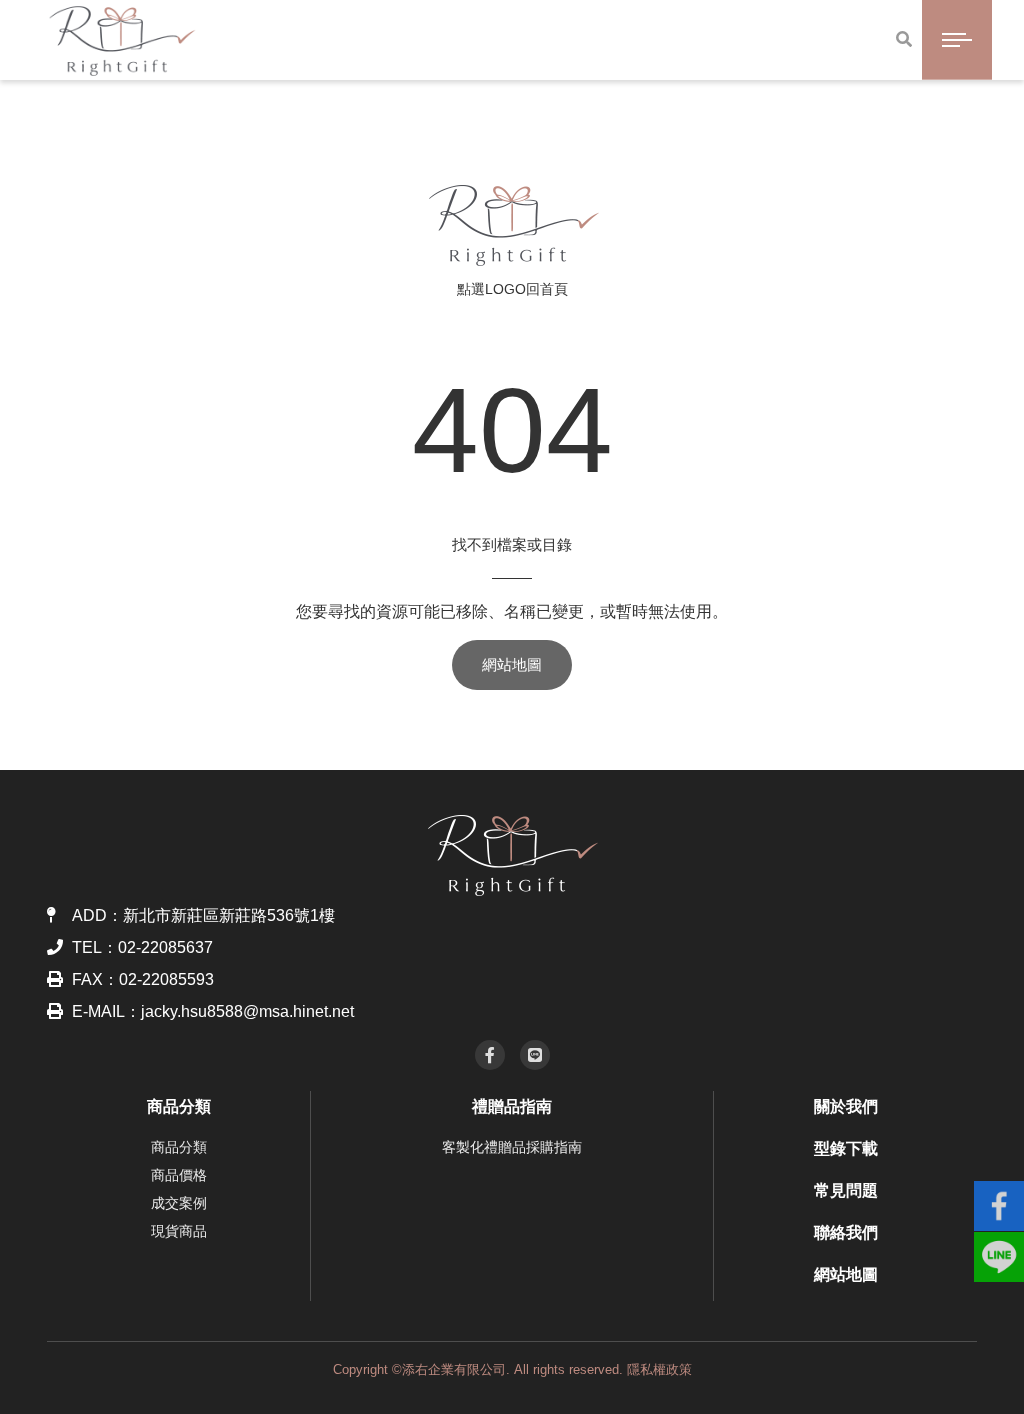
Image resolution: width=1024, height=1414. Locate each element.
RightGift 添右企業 (512, 225)
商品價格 (179, 1175)
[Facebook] (490, 1055)
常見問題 (846, 1190)
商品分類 (179, 1106)
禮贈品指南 (512, 1106)
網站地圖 (512, 664)
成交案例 (179, 1203)
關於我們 (846, 1106)
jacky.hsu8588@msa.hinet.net (247, 1011)
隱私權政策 (659, 1369)
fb (999, 1197)
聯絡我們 (846, 1232)
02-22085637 (165, 947)
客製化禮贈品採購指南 (512, 1147)
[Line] (535, 1055)
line (999, 1248)
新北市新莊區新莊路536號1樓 (229, 915)
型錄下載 (846, 1148)
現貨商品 (179, 1231)
